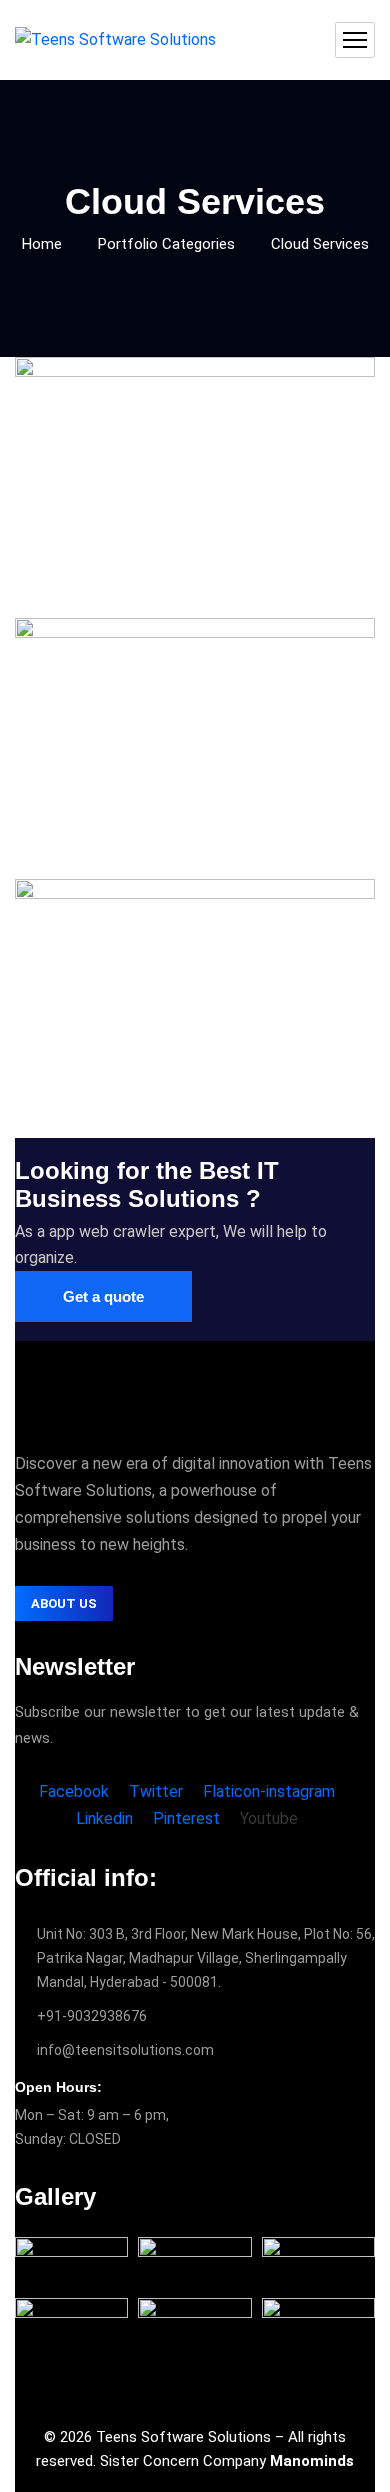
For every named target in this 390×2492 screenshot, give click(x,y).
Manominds (312, 2461)
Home (42, 244)
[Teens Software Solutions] (115, 40)
